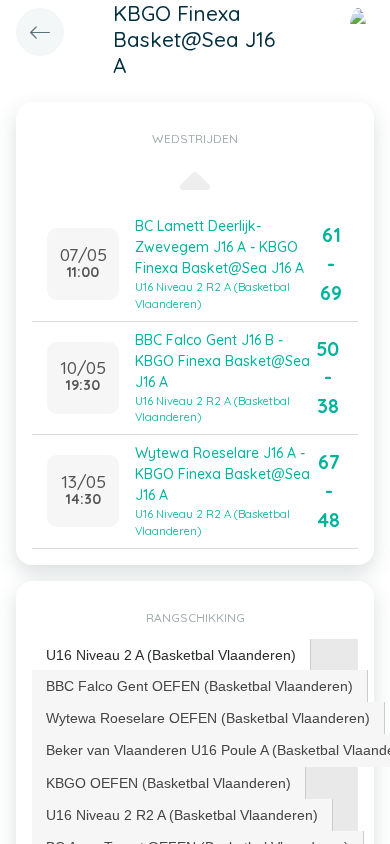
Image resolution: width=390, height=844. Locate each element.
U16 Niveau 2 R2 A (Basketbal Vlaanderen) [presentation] (182, 815)
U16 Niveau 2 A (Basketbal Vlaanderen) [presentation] (171, 655)
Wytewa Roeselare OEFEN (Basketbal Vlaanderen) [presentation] (208, 718)
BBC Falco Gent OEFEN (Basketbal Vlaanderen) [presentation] (199, 686)
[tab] (171, 655)
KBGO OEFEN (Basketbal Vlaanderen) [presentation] (168, 783)
